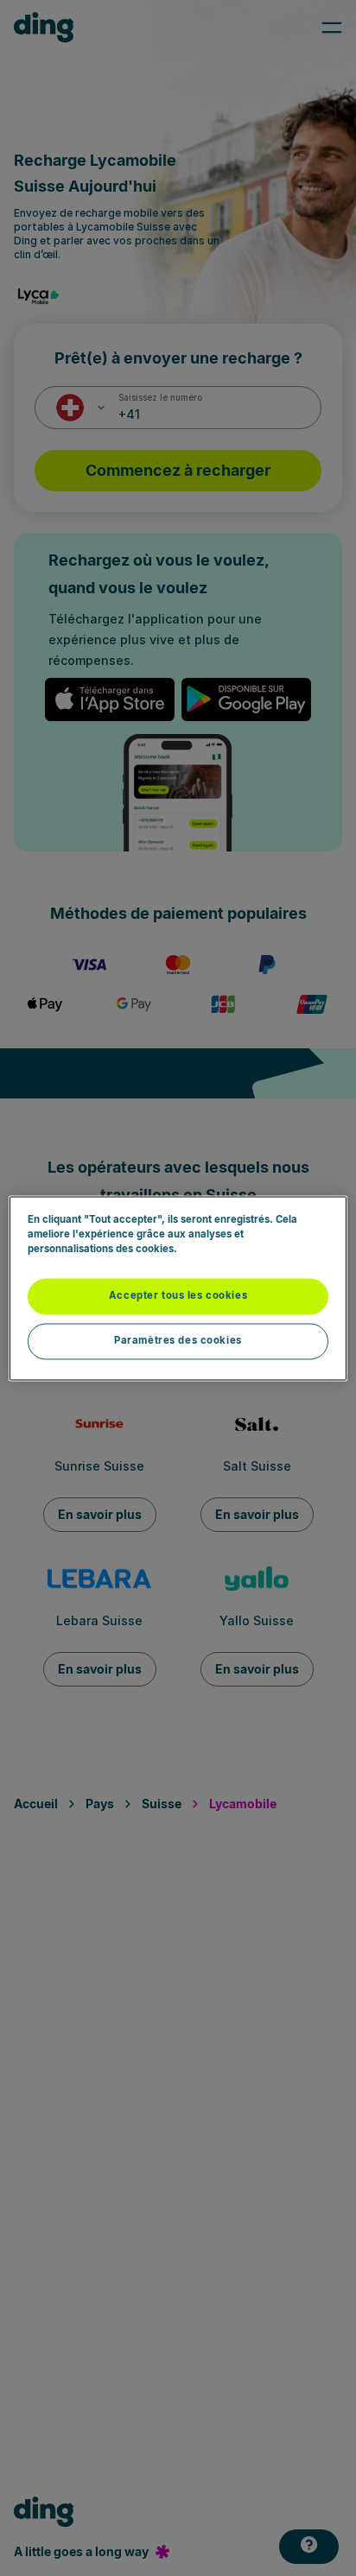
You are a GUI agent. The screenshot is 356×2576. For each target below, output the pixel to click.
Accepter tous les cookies (178, 1295)
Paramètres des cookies (178, 1340)
